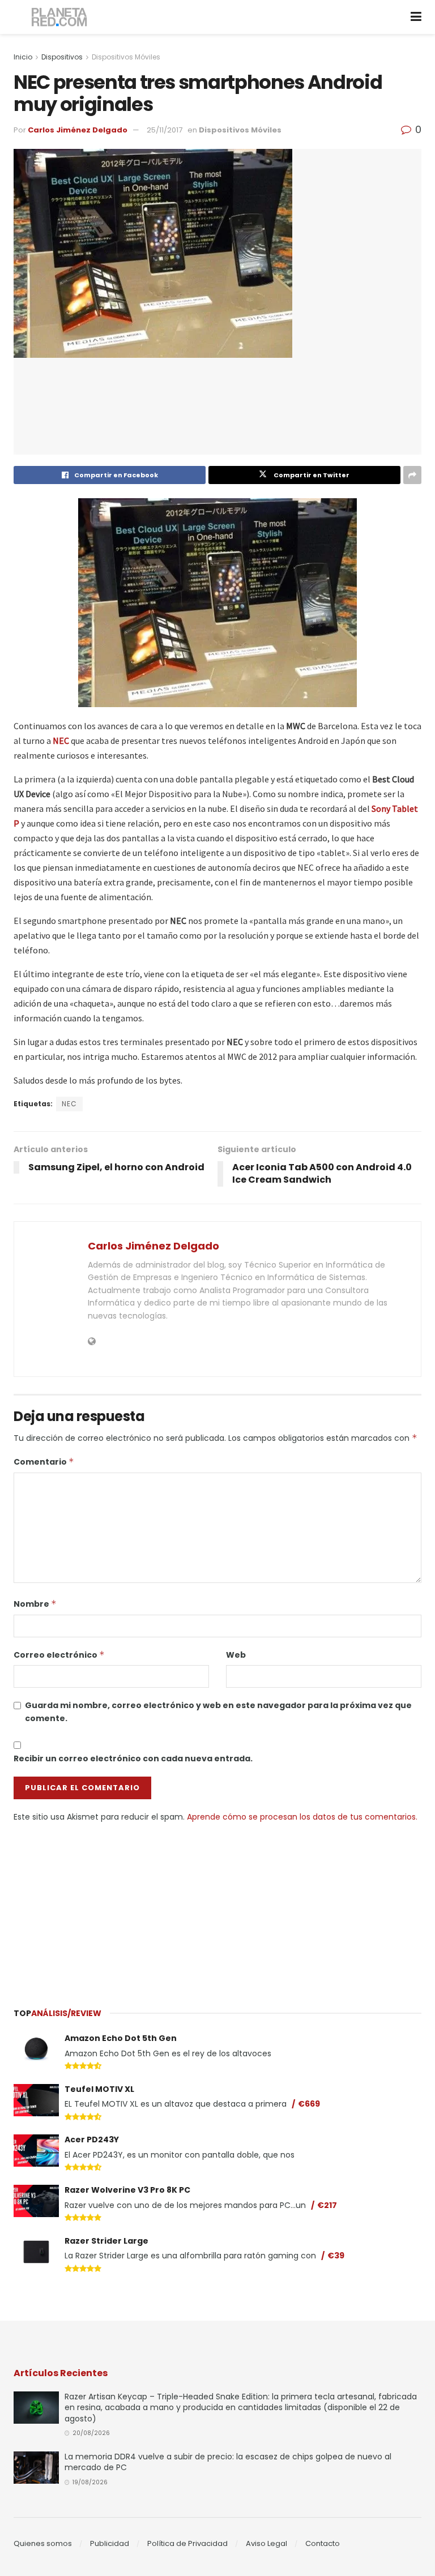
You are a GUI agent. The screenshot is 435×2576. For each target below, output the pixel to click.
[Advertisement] (217, 1908)
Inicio (23, 57)
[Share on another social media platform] (412, 475)
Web (236, 1655)
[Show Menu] (416, 17)
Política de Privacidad (187, 2543)
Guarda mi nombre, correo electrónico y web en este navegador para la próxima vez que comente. (218, 1711)
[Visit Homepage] (60, 17)
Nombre (35, 1604)
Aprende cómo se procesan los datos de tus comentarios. (302, 1817)
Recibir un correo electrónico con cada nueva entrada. (133, 1758)
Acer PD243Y (92, 2139)
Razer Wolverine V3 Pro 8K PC (127, 2190)
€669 (309, 2104)
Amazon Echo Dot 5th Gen (121, 2038)
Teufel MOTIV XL (99, 2089)
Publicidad (110, 2543)
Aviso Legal (266, 2543)
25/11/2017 (165, 130)
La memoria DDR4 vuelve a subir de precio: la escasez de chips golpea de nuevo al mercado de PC (228, 2462)
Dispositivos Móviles (126, 57)
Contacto (323, 2543)
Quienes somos (43, 2543)
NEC (61, 741)
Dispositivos (62, 57)
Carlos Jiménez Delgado (78, 130)
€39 (336, 2256)
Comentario (44, 1462)
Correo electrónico (59, 1655)
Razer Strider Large (106, 2241)
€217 (327, 2205)
